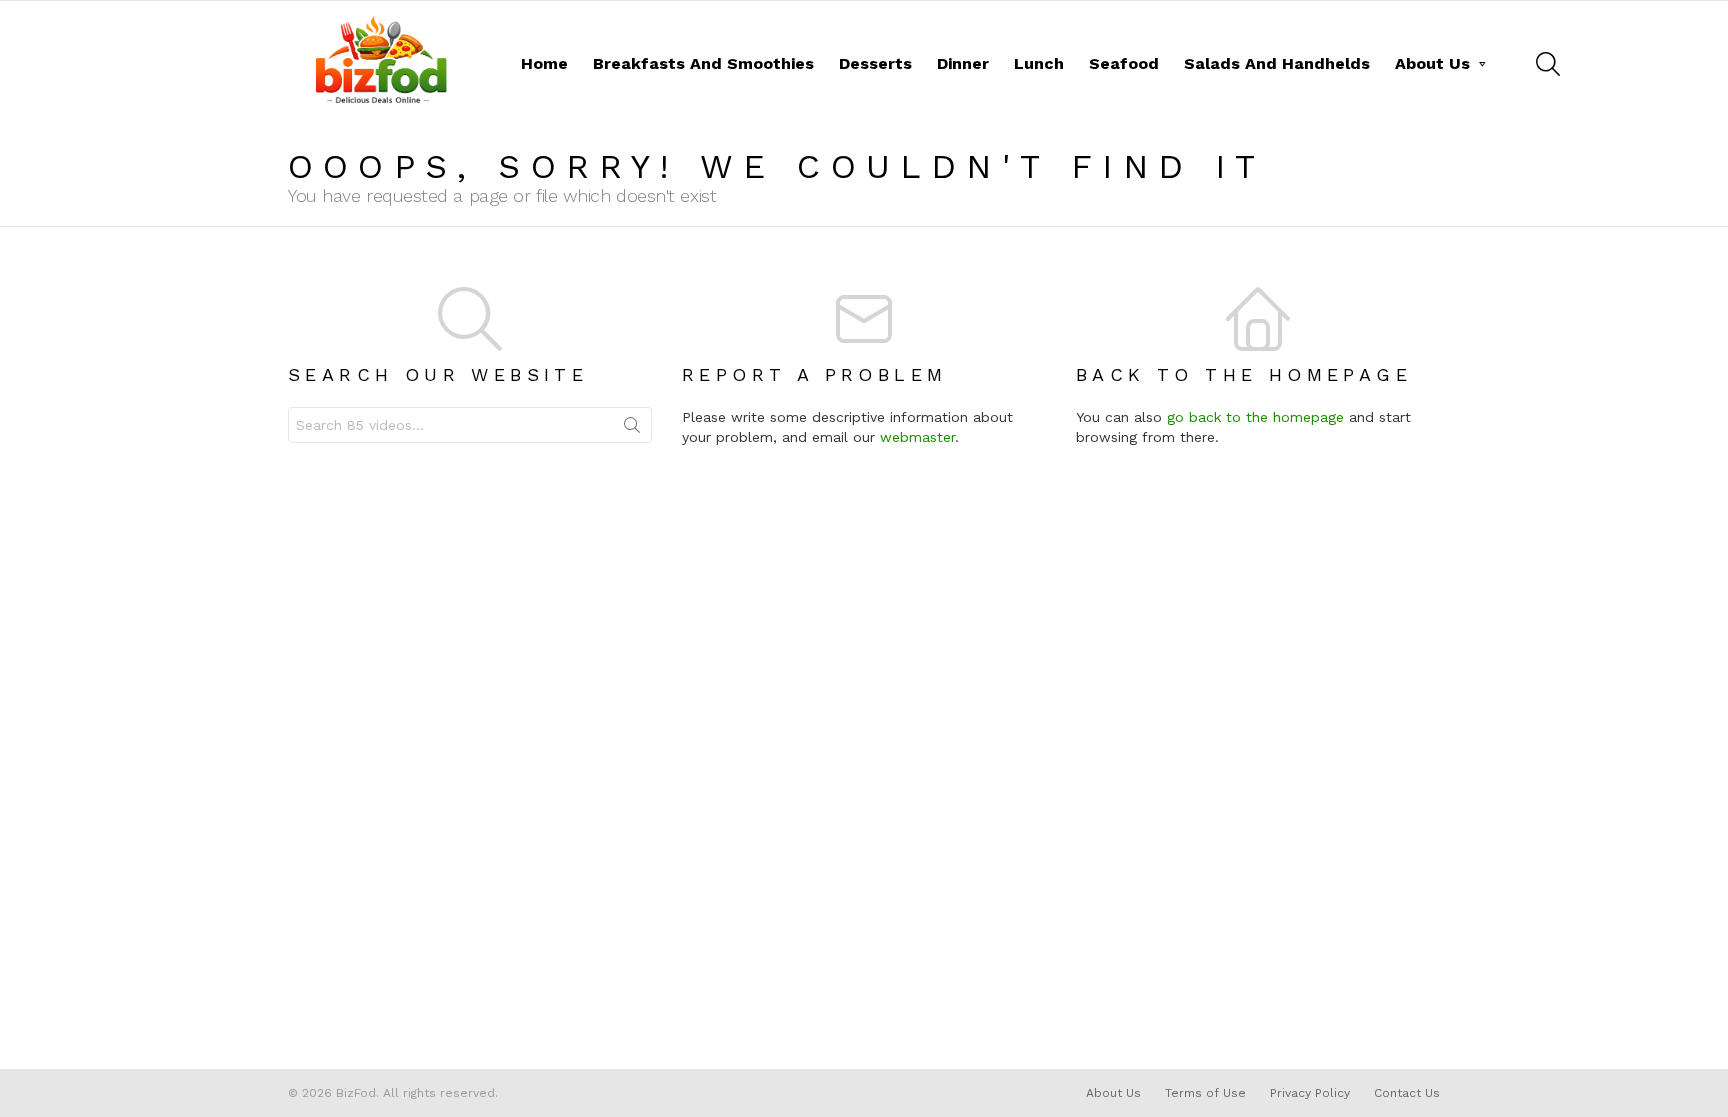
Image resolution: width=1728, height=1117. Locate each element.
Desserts (875, 63)
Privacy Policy (1310, 1093)
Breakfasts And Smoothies (703, 63)
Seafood (1124, 63)
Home (544, 63)
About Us (1432, 63)
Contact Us (1407, 1093)
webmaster (917, 437)
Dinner (963, 63)
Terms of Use (1205, 1093)
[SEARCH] (1548, 64)
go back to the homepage (1255, 417)
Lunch (1039, 63)
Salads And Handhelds (1277, 63)
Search (632, 429)
